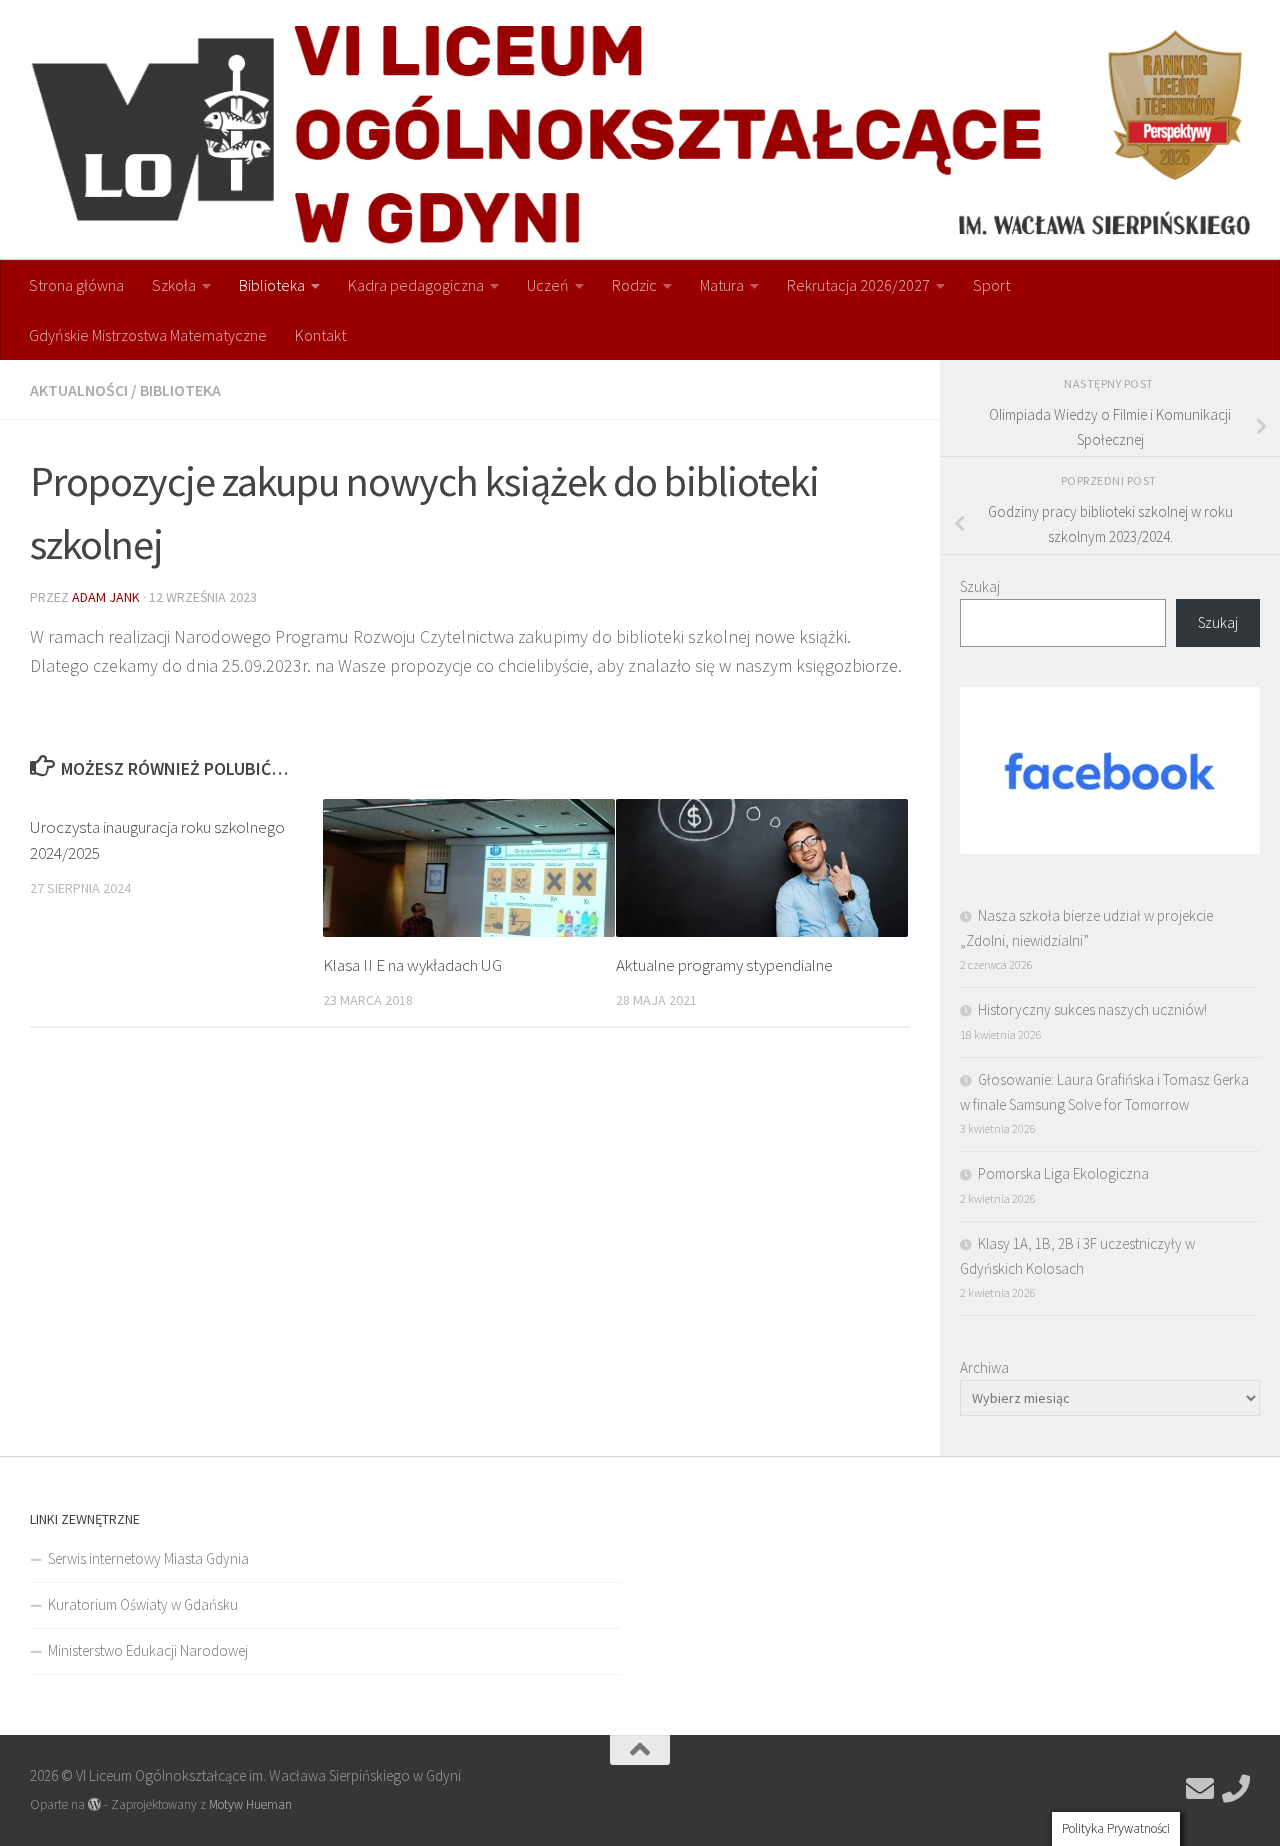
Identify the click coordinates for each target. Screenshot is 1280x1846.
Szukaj (980, 586)
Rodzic (634, 285)
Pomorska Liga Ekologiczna (1063, 1173)
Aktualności (79, 390)
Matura (722, 285)
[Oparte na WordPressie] (94, 1804)
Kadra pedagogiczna (416, 285)
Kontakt (320, 335)
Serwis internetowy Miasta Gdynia (148, 1558)
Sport (991, 285)
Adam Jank (106, 597)
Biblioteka (272, 285)
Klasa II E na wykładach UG (412, 965)
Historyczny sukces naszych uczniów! (1092, 1009)
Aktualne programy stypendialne (724, 965)
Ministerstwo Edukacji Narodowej (148, 1650)
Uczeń (548, 285)
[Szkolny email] (1200, 1789)
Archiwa (984, 1367)
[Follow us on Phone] (1236, 1789)
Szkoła (174, 285)
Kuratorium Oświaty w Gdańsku (143, 1604)
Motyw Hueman (250, 1804)
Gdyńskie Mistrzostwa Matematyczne (148, 335)
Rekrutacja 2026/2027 (858, 285)
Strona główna (76, 285)
